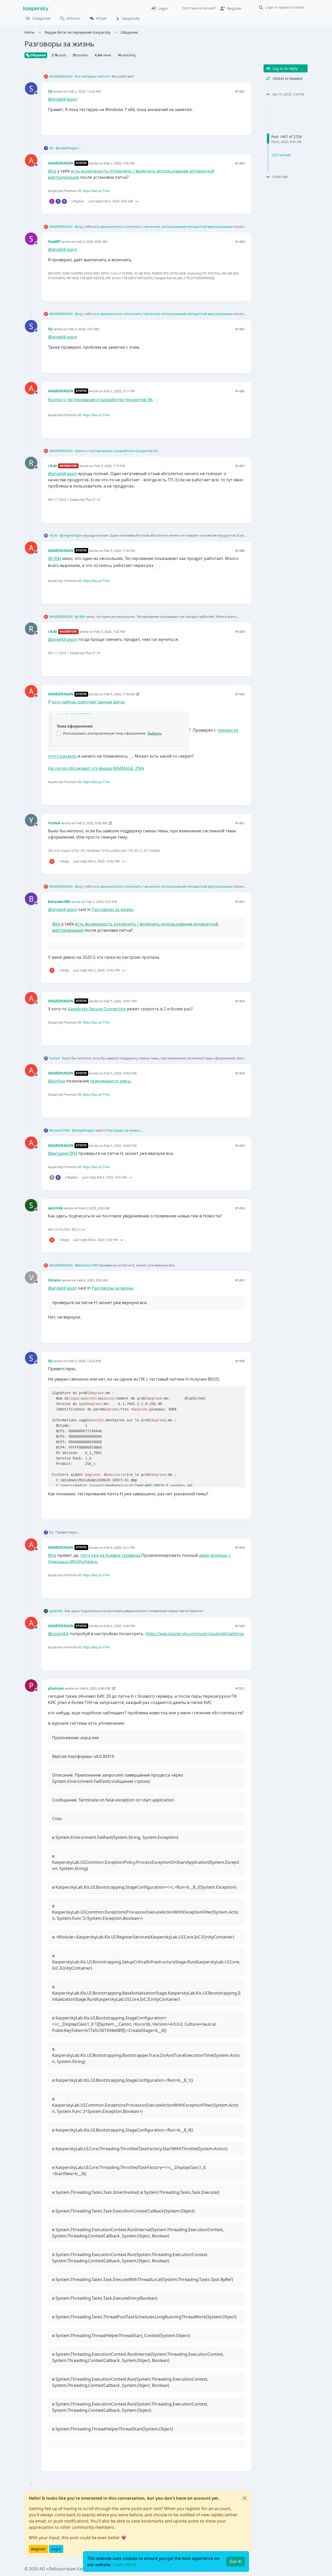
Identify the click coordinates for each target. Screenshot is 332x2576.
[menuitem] (159, 8)
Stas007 (54, 242)
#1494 (240, 1073)
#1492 (240, 902)
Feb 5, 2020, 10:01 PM (120, 1001)
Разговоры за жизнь (113, 909)
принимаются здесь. (111, 1081)
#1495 (240, 1146)
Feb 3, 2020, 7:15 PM (110, 466)
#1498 (240, 1361)
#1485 (240, 329)
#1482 (240, 91)
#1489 (240, 632)
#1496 (240, 1208)
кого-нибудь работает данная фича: (88, 702)
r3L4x (53, 466)
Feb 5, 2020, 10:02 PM (120, 1073)
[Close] (245, 2498)
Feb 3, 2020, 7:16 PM (119, 551)
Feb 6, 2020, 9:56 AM (92, 1280)
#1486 (240, 391)
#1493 (240, 1001)
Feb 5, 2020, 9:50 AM (92, 823)
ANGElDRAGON (61, 76)
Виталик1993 (59, 902)
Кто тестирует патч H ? (93, 76)
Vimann (55, 1280)
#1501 (240, 1688)
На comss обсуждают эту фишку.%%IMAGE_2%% (96, 768)
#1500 (240, 1626)
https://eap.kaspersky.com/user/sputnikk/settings (195, 1634)
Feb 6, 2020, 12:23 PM (85, 1361)
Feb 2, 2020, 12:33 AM (85, 91)
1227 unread (281, 155)
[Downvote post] (240, 123)
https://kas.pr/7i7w (96, 191)
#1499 (240, 1547)
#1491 (240, 823)
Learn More (124, 2565)
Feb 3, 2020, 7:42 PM (110, 632)
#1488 (240, 551)
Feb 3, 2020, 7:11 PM (119, 391)
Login (56, 2549)
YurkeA (54, 823)
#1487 (240, 466)
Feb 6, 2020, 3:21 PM (119, 1547)
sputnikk (56, 1208)
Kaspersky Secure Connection (97, 1009)
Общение (38, 55)
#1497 (240, 1280)
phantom (56, 1688)
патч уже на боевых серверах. (111, 1555)
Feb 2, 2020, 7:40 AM (119, 163)
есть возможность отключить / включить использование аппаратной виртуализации (163, 227)
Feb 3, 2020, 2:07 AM (84, 329)
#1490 (240, 694)
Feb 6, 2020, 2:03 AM (94, 1208)
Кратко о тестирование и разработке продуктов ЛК (100, 400)
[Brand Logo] (36, 8)
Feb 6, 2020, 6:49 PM (95, 1688)
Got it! (236, 2561)
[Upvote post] (222, 123)
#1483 (240, 163)
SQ (50, 91)
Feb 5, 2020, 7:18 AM (119, 694)
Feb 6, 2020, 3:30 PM (119, 1626)
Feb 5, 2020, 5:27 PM (102, 902)
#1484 (240, 242)
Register (38, 2549)
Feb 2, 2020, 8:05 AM (92, 242)
